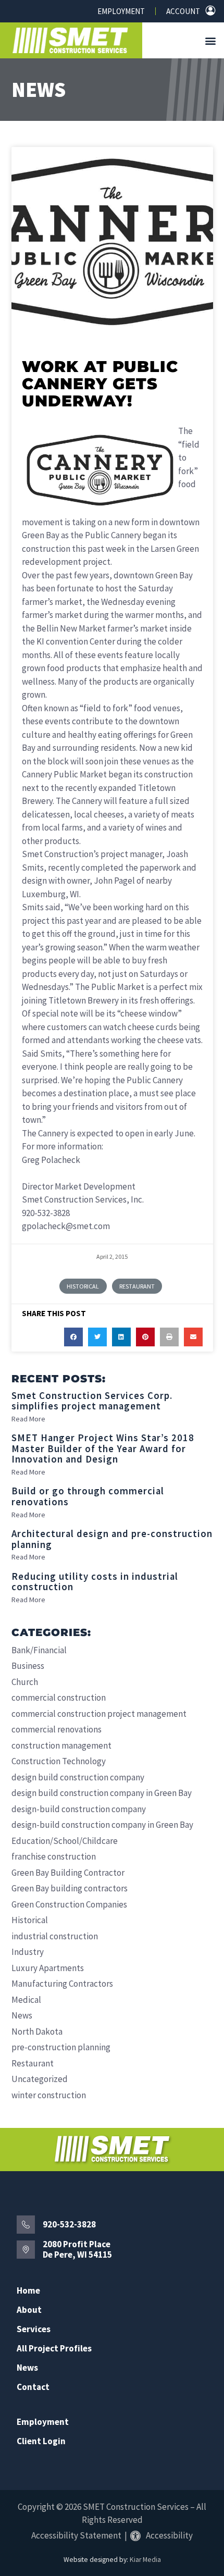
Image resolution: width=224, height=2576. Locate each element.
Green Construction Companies (69, 1904)
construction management (61, 1745)
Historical (83, 1286)
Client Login (41, 2441)
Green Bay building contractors (70, 1888)
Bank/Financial (39, 1650)
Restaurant (137, 1286)
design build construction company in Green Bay (102, 1793)
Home (28, 2291)
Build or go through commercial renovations (88, 1496)
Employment (121, 11)
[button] (211, 40)
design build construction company (78, 1777)
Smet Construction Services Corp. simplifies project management (92, 1401)
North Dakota (37, 2032)
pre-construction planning (61, 2047)
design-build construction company (79, 1809)
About (29, 2310)
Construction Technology (59, 1761)
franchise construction (54, 1856)
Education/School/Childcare (65, 1841)
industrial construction (55, 1936)
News (39, 90)
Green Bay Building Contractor (68, 1873)
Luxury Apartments (48, 1968)
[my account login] (210, 10)
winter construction (49, 2095)
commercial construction (59, 1698)
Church (25, 1682)
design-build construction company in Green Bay (102, 1825)
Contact (33, 2387)
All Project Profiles (54, 2349)
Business (28, 1666)
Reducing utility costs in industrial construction (95, 1582)
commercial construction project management (99, 1714)
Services (34, 2329)
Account (183, 11)
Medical (26, 2000)
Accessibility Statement (76, 2535)
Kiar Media (145, 2560)
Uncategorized (40, 2079)
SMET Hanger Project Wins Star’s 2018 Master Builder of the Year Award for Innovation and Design (103, 1448)
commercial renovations (57, 1729)
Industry (28, 1952)
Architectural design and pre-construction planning (112, 1539)
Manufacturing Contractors (62, 1984)
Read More (28, 1419)
